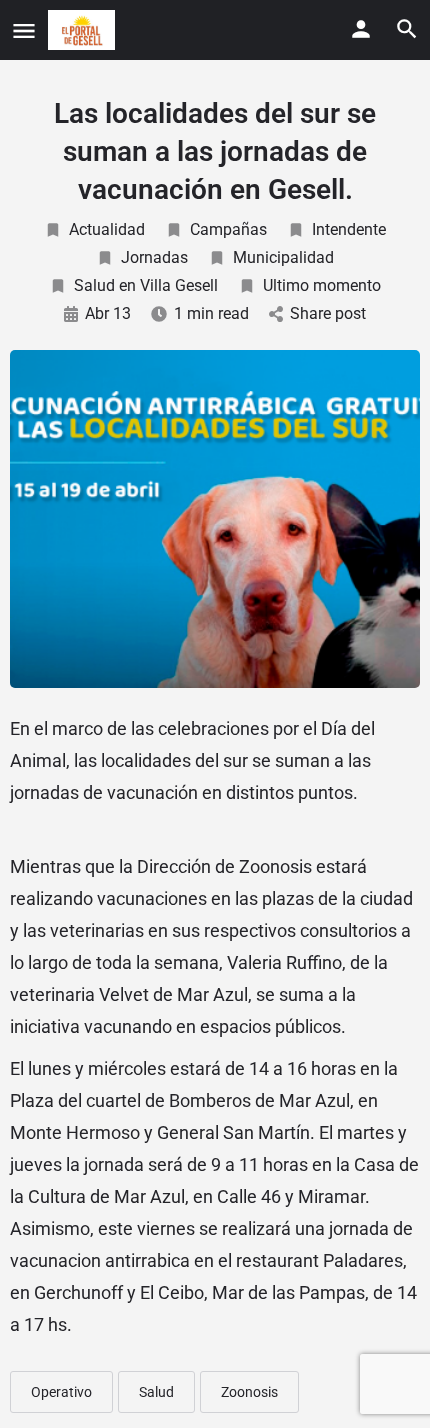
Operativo (61, 1392)
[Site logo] (84, 30)
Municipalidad (283, 257)
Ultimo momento (322, 285)
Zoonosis (249, 1392)
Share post (328, 313)
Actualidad (107, 229)
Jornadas (154, 257)
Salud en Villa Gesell (146, 285)
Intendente (349, 229)
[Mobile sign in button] (361, 29)
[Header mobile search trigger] (407, 29)
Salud (156, 1392)
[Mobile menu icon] (24, 30)
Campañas (228, 229)
